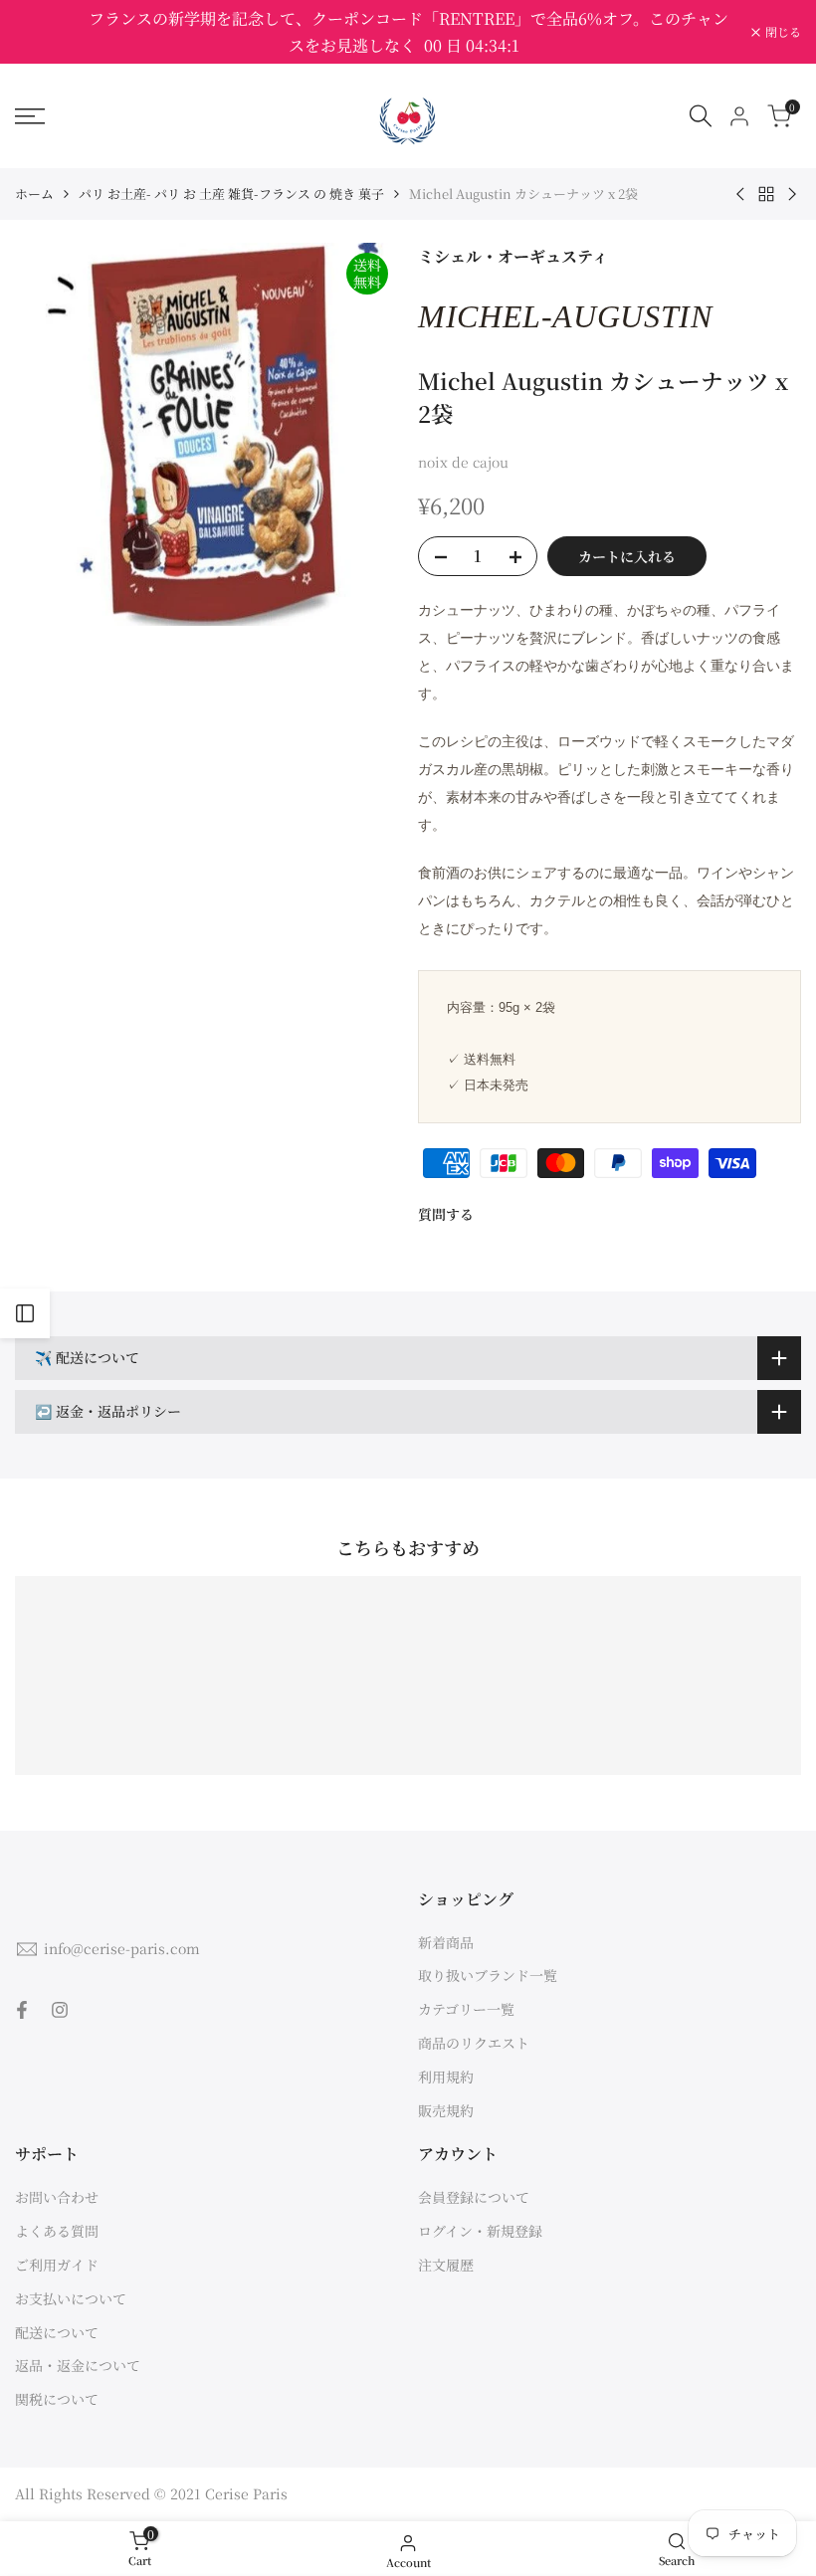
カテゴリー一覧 (466, 2009)
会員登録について (474, 2197)
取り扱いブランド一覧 (488, 1975)
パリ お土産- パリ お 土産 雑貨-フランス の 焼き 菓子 (231, 194)
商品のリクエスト (474, 2043)
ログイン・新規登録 (480, 2231)
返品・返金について (78, 2365)
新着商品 (446, 1942)
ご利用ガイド (57, 2265)
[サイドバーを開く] (25, 1313)
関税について (57, 2399)
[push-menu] (30, 116)
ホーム (34, 194)
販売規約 (446, 2110)
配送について (57, 2332)
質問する (446, 1214)
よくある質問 (57, 2231)
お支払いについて (71, 2298)
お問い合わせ (57, 2197)
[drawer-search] (701, 116)
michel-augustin (565, 316)
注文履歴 (446, 2265)
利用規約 (446, 2077)
